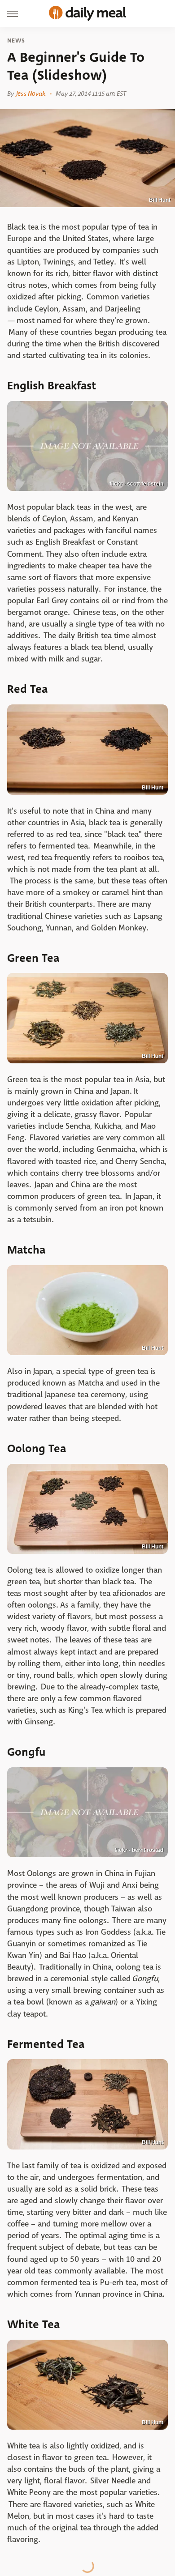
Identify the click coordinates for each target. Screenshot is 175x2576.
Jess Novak (31, 94)
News (16, 41)
